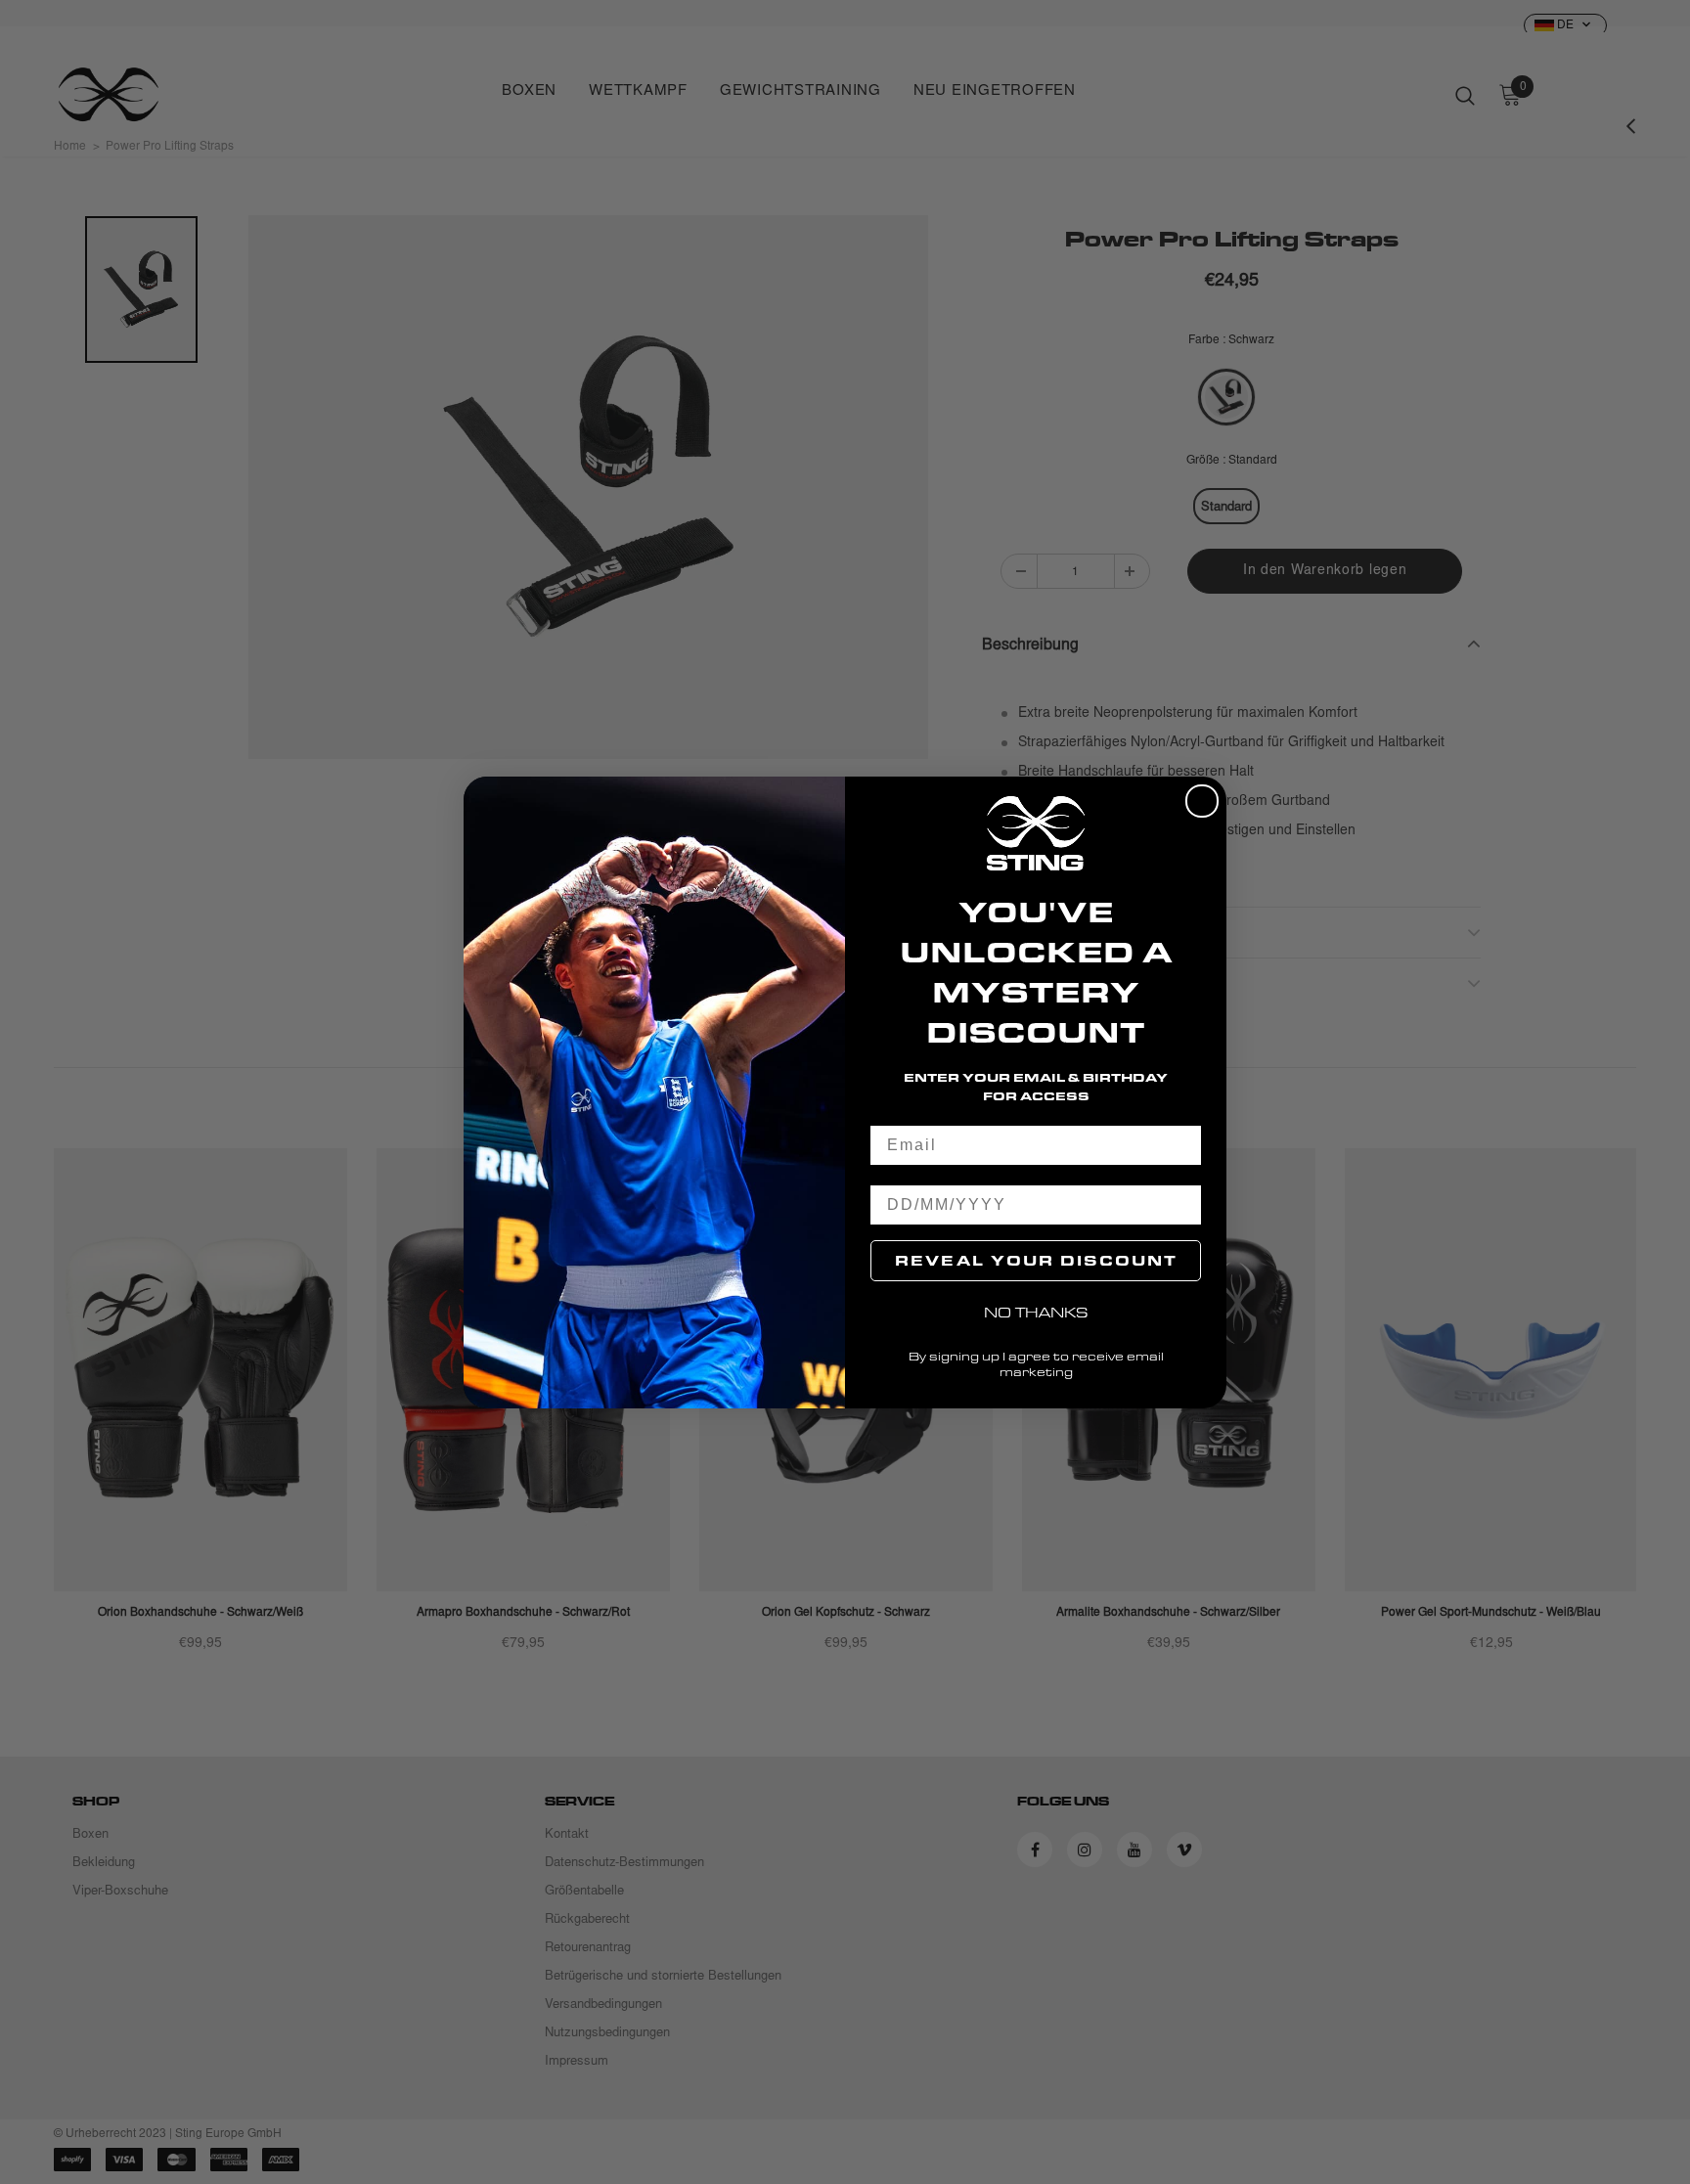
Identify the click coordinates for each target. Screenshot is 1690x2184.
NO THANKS (1036, 1312)
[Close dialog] (1202, 801)
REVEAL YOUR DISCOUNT (1036, 1260)
